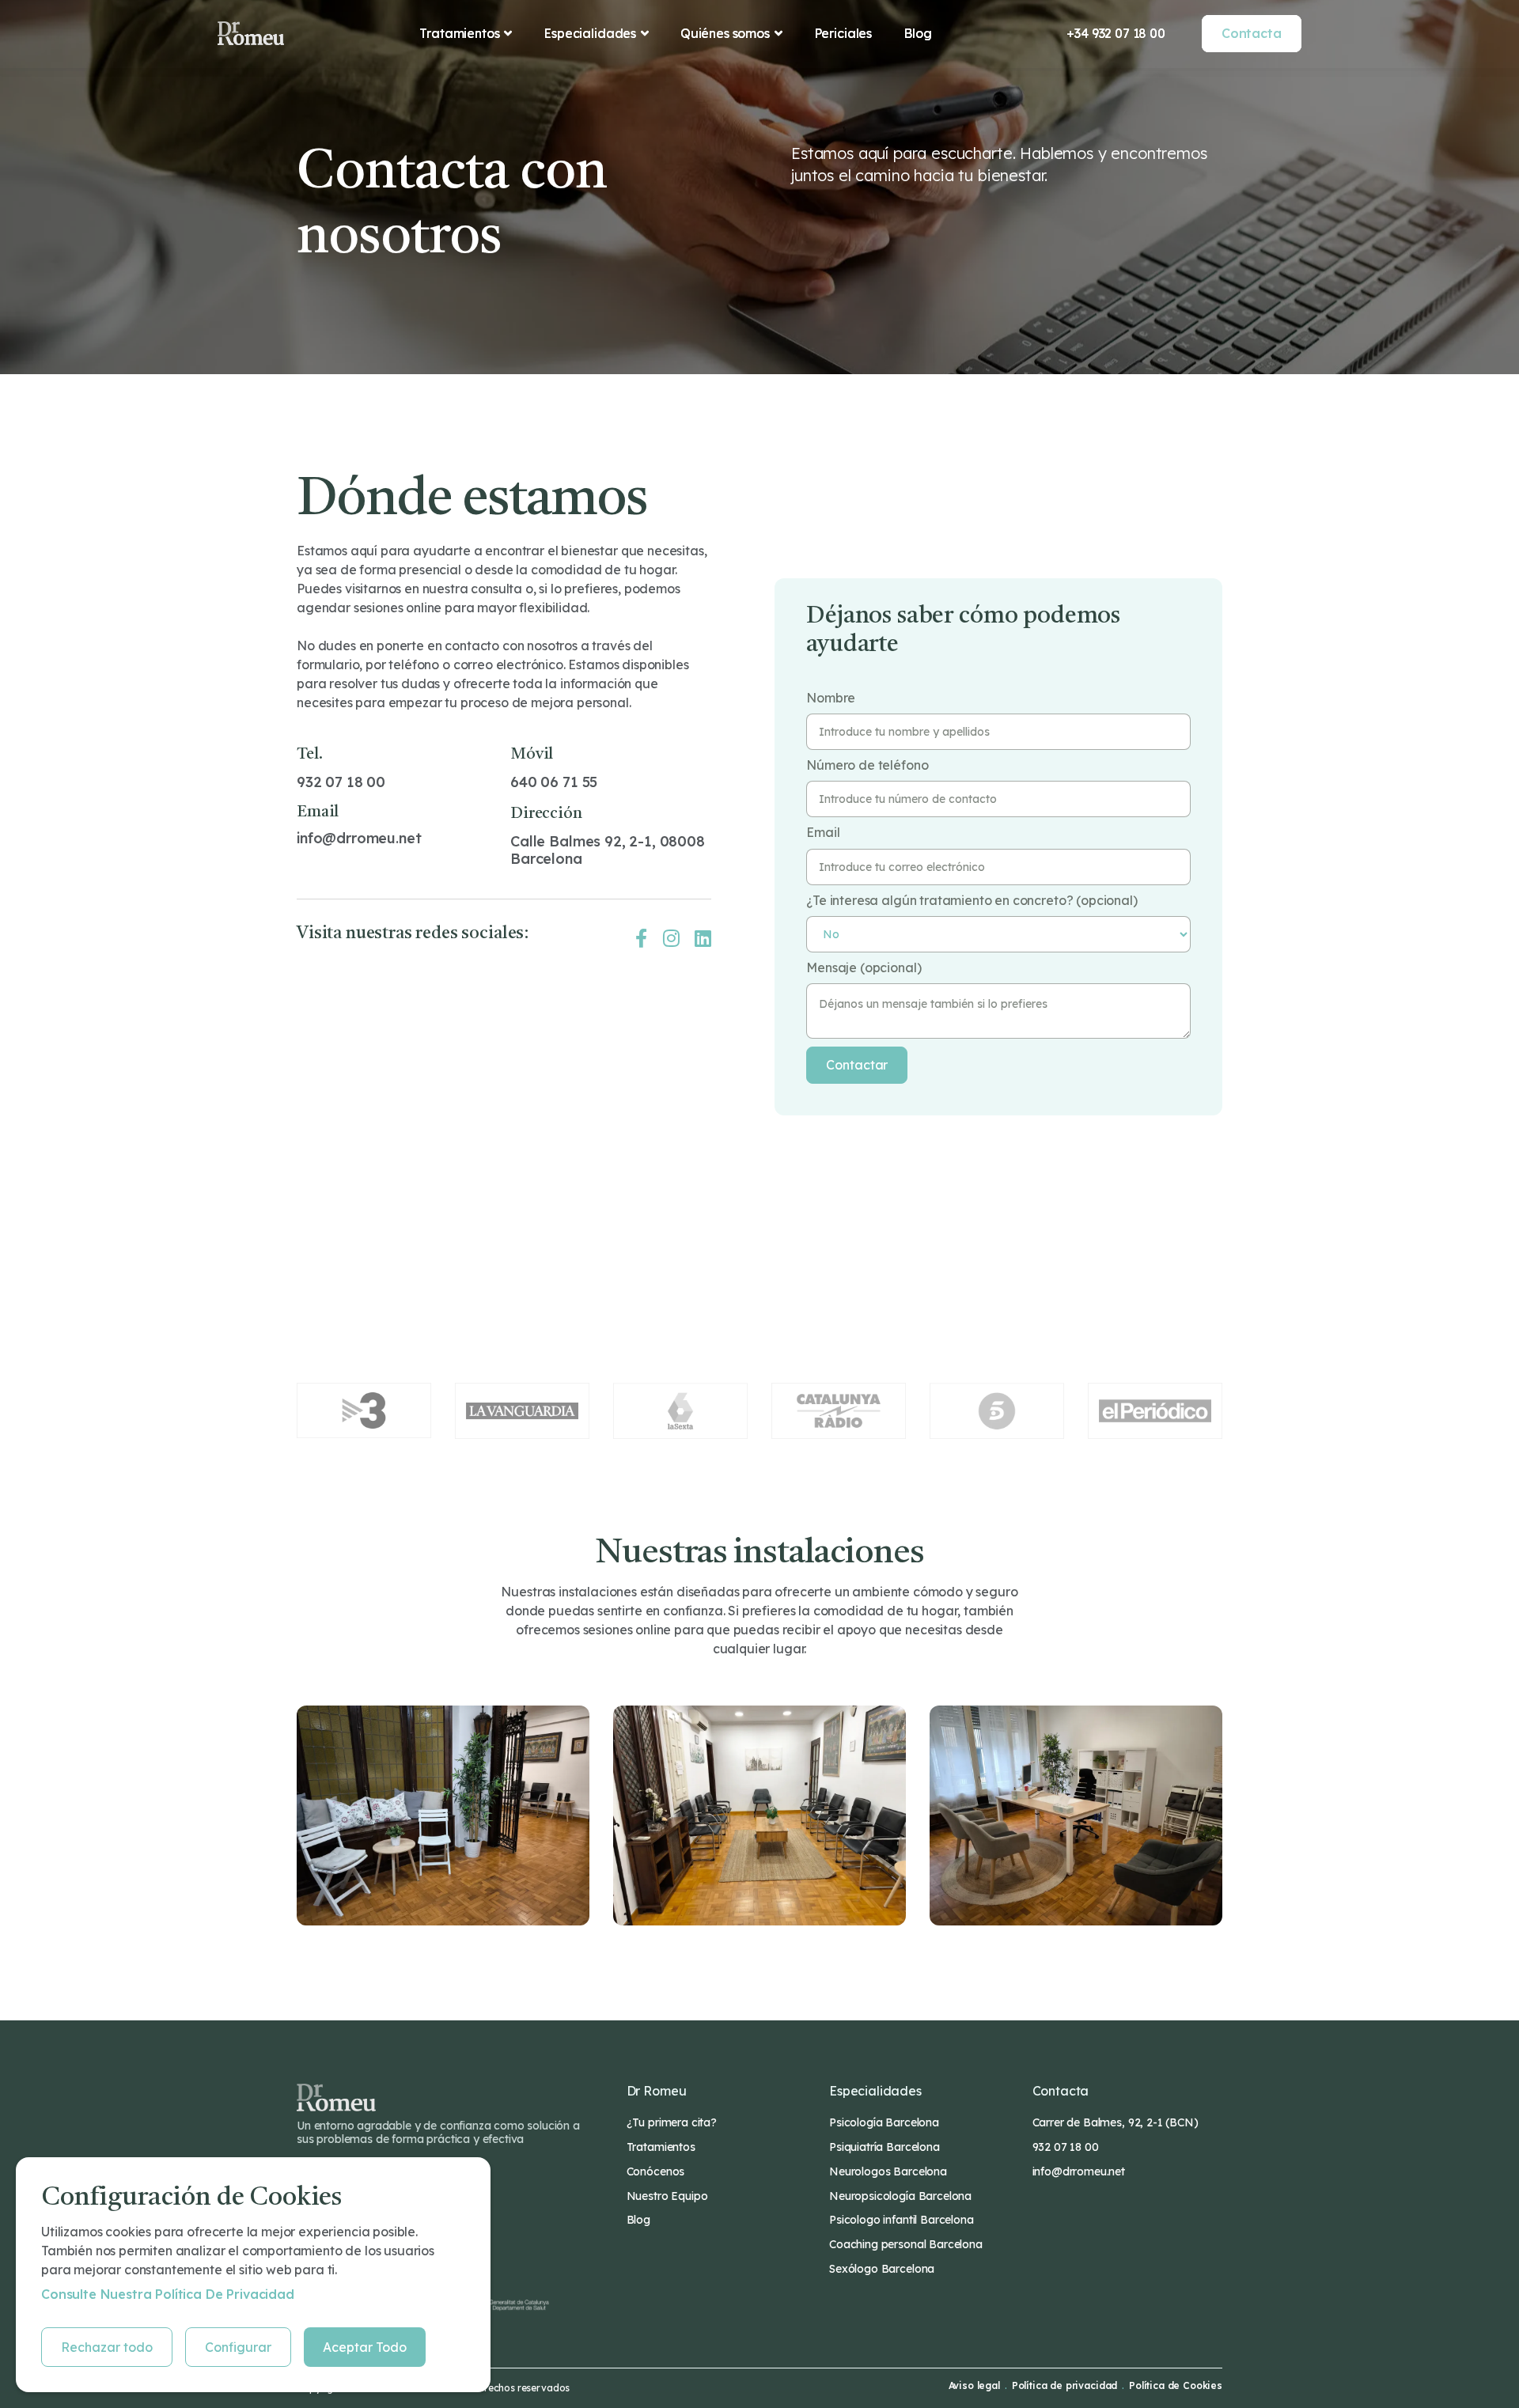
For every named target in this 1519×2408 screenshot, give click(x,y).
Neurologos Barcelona (888, 2171)
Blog (917, 33)
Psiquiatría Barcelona (885, 2147)
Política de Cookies (1176, 2386)
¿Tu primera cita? (672, 2122)
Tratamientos (661, 2147)
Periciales (843, 33)
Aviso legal (974, 2386)
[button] (466, 33)
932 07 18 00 (341, 782)
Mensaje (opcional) (864, 968)
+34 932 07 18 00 (1116, 33)
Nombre (831, 698)
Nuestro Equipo (667, 2196)
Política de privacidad (1064, 2386)
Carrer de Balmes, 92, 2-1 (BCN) (1116, 2122)
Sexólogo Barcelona (882, 2269)
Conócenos (656, 2171)
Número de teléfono (867, 765)
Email (823, 833)
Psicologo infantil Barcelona (902, 2220)
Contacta (1252, 33)
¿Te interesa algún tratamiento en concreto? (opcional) (972, 901)
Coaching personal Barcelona (906, 2244)
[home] (251, 33)
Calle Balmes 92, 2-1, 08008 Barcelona (608, 850)
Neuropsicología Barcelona (900, 2196)
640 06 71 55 (554, 782)
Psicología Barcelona (884, 2122)
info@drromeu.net (359, 838)
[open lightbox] (443, 1815)
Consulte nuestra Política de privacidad (168, 2294)
